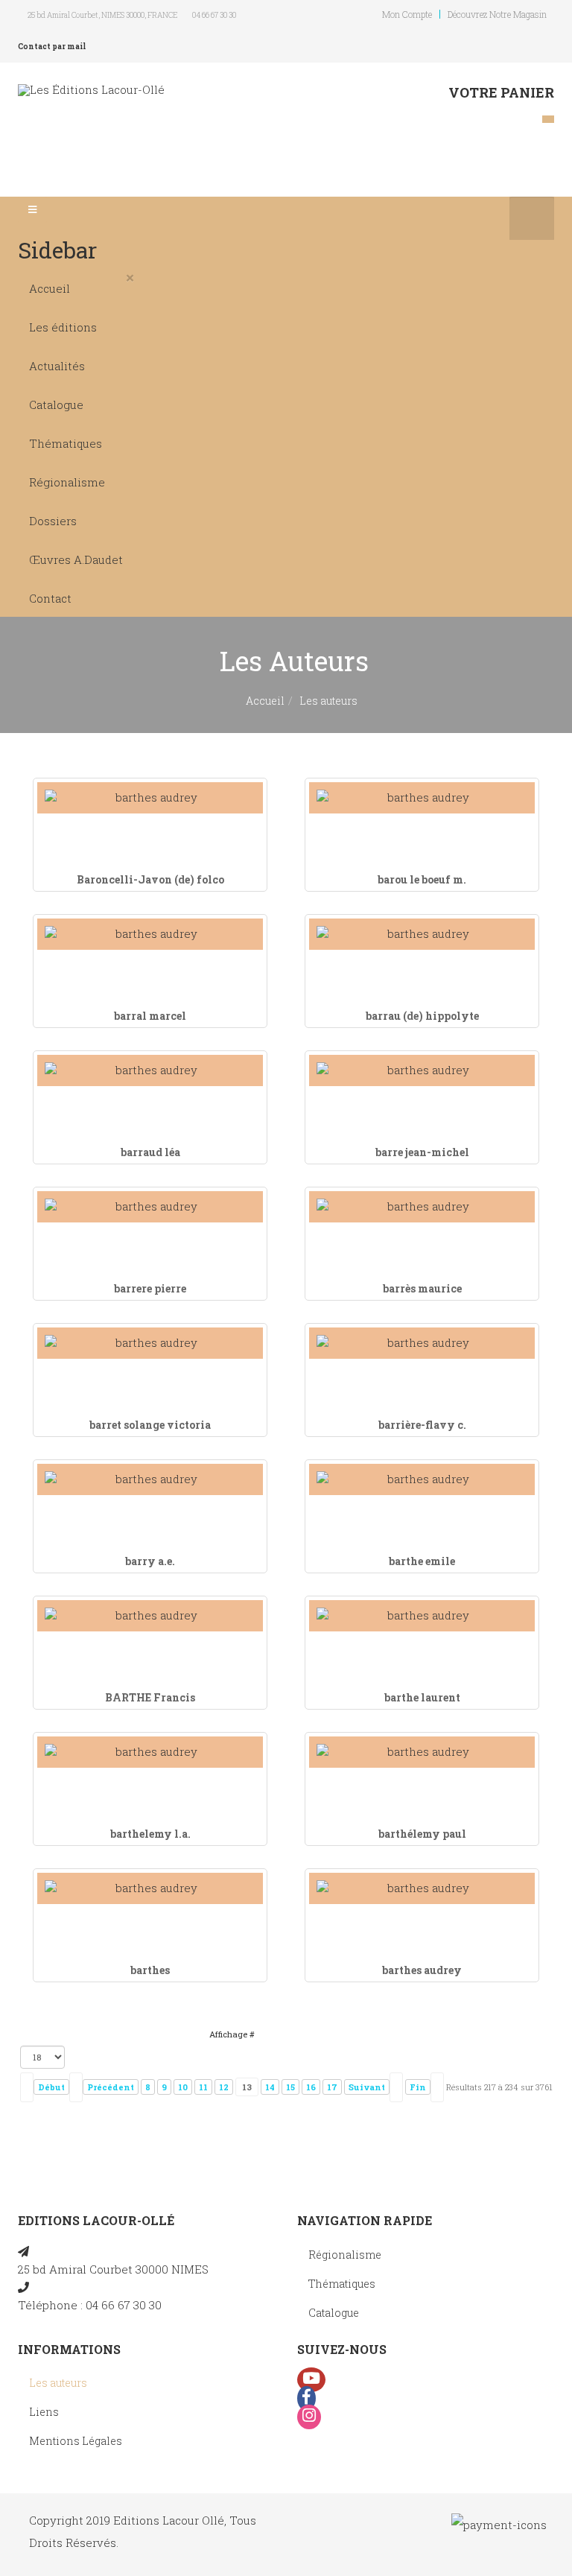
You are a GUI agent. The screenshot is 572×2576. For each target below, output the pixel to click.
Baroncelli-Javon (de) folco (150, 879)
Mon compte (407, 14)
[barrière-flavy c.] (422, 1343)
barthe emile (422, 1561)
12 (224, 2087)
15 (290, 2087)
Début (51, 2087)
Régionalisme (67, 482)
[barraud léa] (150, 1070)
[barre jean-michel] (422, 1070)
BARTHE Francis (150, 1697)
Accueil (50, 288)
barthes (150, 1970)
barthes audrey (422, 1970)
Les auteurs (58, 2383)
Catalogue (56, 405)
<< (27, 2087)
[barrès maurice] (422, 1206)
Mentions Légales (76, 2441)
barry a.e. (150, 1561)
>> (437, 2087)
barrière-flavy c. (422, 1425)
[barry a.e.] (150, 1479)
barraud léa (150, 1152)
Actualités (57, 366)
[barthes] (150, 1888)
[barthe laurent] (422, 1615)
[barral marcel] (150, 934)
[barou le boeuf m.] (422, 797)
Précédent (111, 2087)
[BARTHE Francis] (150, 1615)
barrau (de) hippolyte (422, 1016)
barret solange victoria (150, 1425)
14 (270, 2087)
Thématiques (66, 443)
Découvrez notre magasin (497, 14)
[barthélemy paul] (422, 1752)
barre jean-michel (422, 1152)
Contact (50, 598)
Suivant (367, 2087)
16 (311, 2087)
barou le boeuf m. (422, 879)
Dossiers (53, 521)
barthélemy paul (422, 1834)
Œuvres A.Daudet (76, 559)
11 (203, 2087)
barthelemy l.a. (150, 1834)
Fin (418, 2087)
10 (183, 2087)
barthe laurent (422, 1697)
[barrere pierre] (150, 1206)
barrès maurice (422, 1288)
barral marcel (150, 1016)
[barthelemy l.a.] (150, 1752)
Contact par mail (52, 47)
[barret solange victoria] (150, 1343)
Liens (44, 2412)
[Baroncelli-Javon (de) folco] (150, 797)
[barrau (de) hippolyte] (422, 934)
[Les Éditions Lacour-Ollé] (91, 90)
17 (332, 2087)
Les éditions (63, 327)
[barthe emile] (422, 1479)
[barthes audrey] (422, 1888)
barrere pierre (150, 1288)
